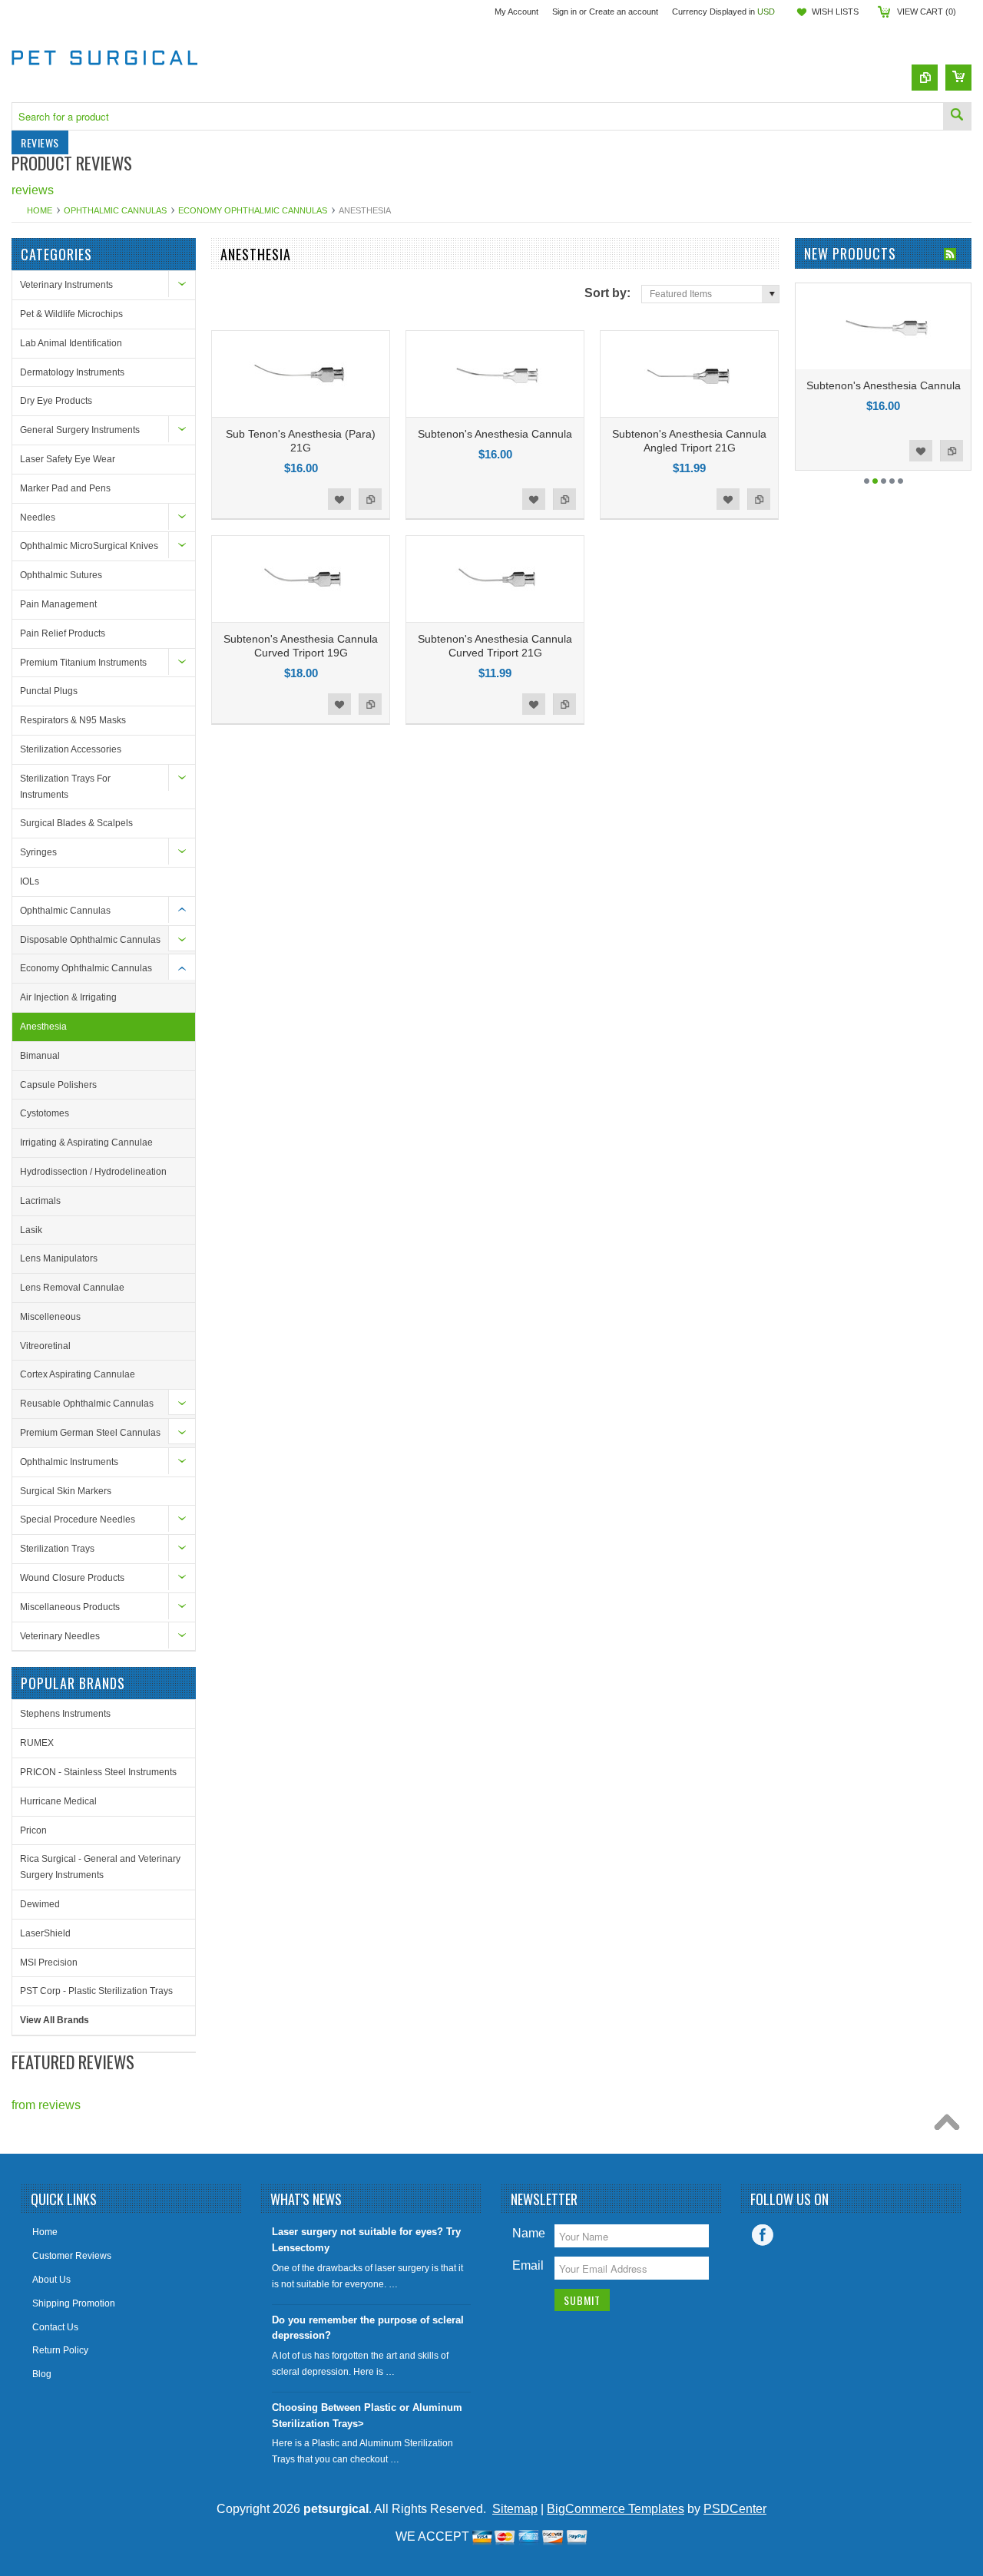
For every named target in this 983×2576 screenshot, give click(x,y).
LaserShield (45, 1933)
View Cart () (927, 12)
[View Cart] (958, 78)
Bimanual (40, 1056)
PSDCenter (735, 2509)
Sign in (564, 12)
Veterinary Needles (60, 1636)
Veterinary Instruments (66, 285)
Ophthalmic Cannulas (115, 210)
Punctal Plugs (49, 691)
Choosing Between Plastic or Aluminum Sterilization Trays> (367, 2416)
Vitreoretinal (45, 1346)
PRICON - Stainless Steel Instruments (98, 1772)
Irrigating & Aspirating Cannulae (86, 1143)
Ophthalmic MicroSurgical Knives (89, 546)
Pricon (33, 1830)
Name (529, 2233)
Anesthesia (43, 1027)
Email (528, 2265)
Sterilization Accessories (71, 749)
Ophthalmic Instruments (69, 1462)
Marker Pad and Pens (65, 488)
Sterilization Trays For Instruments (65, 787)
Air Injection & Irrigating (68, 997)
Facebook (763, 2235)
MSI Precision (49, 1963)
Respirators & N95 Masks (73, 720)
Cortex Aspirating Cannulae (78, 1374)
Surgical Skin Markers (66, 1491)
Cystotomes (45, 1113)
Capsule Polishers (58, 1085)
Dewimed (40, 1904)
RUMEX (37, 1743)
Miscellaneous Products (70, 1607)
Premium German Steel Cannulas (90, 1433)
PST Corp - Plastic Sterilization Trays (96, 1991)
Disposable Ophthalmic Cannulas (90, 940)
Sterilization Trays (57, 1549)
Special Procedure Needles (78, 1519)
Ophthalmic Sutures (61, 575)
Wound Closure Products (72, 1578)
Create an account (624, 12)
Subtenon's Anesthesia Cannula (495, 434)
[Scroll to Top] (951, 2126)
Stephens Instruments (65, 1714)
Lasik (31, 1230)
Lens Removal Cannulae (72, 1288)
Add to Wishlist (339, 499)
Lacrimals (40, 1201)
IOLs (30, 881)
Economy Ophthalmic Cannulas (253, 210)
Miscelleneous (50, 1317)
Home (40, 210)
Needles (38, 518)
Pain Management (58, 604)
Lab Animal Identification (71, 343)
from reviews (46, 2105)
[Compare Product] (925, 78)
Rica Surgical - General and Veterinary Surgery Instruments (100, 1867)
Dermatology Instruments (72, 372)
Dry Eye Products (56, 401)
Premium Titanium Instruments (83, 663)
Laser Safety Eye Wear (68, 459)
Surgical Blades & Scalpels (76, 823)
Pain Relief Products (63, 633)
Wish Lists (835, 12)
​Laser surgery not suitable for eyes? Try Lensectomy (366, 2240)
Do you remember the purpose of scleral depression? (368, 2328)
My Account (516, 12)
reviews (33, 190)
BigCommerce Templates (616, 2509)
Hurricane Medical (58, 1801)
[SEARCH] (957, 116)
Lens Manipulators (59, 1258)
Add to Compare (370, 499)
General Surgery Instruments (80, 430)
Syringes (38, 852)
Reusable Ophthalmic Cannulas (87, 1404)
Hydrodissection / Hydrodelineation (93, 1172)
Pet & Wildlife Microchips (71, 314)
